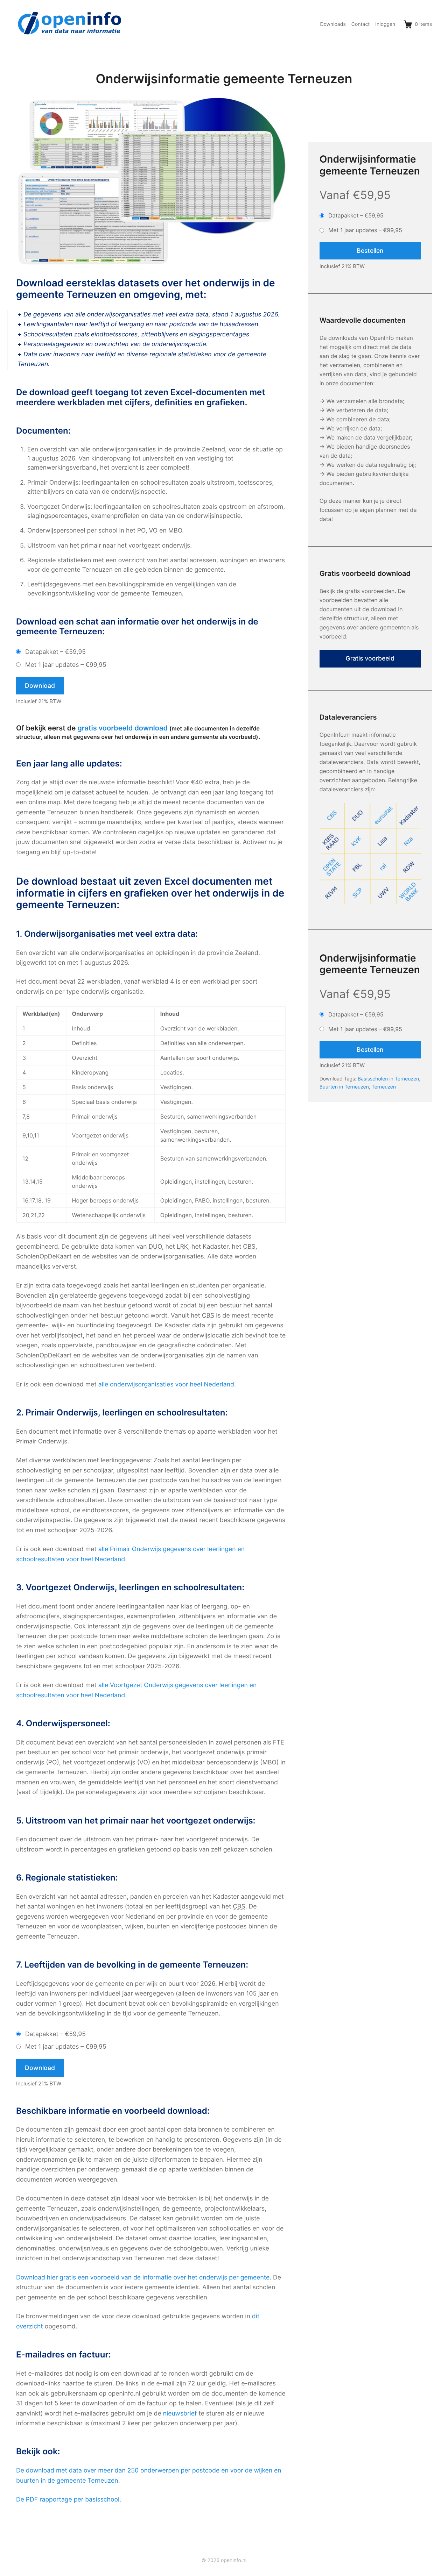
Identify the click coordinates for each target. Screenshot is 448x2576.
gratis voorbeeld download (122, 728)
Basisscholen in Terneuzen (388, 1079)
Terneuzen (384, 1087)
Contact (361, 24)
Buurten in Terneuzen (344, 1087)
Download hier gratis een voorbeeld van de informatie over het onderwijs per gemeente (143, 2278)
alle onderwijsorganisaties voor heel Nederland (166, 1385)
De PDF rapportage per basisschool (68, 2500)
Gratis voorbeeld (370, 659)
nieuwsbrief (180, 2414)
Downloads (333, 24)
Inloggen (385, 24)
